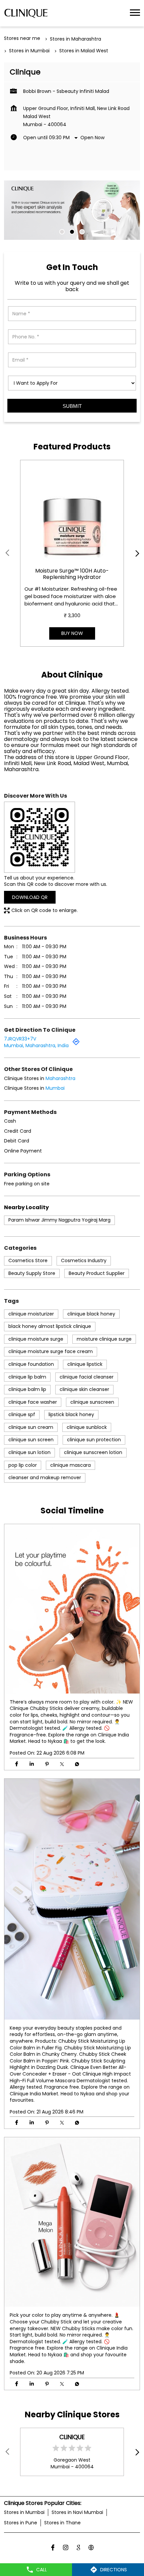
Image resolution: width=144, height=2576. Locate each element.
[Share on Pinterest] (47, 1764)
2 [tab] (72, 232)
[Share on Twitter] (62, 1764)
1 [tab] (62, 232)
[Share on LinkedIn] (32, 1764)
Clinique (72, 2437)
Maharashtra (60, 1078)
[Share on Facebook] (17, 1764)
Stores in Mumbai (24, 2512)
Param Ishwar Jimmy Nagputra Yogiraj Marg (59, 1220)
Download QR (30, 897)
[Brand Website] (91, 2548)
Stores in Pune (21, 2523)
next (136, 553)
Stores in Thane (62, 2523)
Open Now (92, 138)
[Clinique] (26, 13)
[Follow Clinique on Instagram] (66, 2548)
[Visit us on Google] (78, 2548)
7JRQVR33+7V (20, 1039)
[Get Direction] (76, 1044)
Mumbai (55, 1088)
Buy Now (72, 633)
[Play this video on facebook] (72, 1899)
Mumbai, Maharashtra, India (36, 1045)
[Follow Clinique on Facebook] (53, 2548)
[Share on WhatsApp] (77, 1764)
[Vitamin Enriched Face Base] (72, 512)
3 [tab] (82, 232)
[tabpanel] (72, 210)
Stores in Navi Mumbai (77, 2512)
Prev (8, 553)
